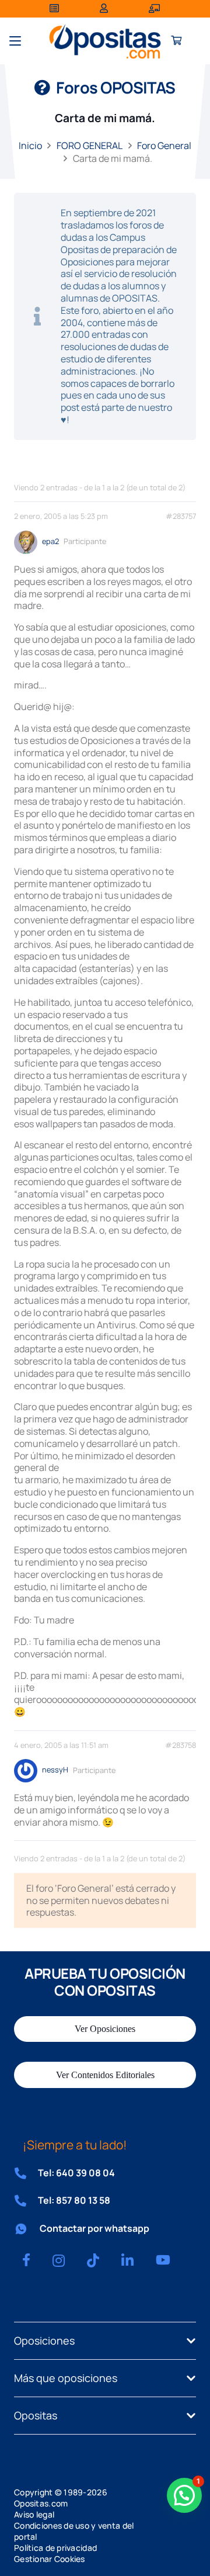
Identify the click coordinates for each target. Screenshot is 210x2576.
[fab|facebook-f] (26, 2260)
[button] (15, 41)
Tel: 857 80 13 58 (74, 2200)
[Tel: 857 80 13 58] (26, 2201)
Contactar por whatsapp (94, 2228)
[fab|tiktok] (93, 2260)
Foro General (164, 146)
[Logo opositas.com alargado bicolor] (105, 41)
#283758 (181, 1745)
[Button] (176, 41)
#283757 (181, 516)
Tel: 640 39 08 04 (76, 2173)
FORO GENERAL (90, 146)
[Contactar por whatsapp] (27, 2229)
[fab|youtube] (163, 2260)
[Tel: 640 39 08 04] (26, 2173)
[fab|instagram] (59, 2260)
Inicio (30, 146)
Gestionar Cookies (50, 2559)
